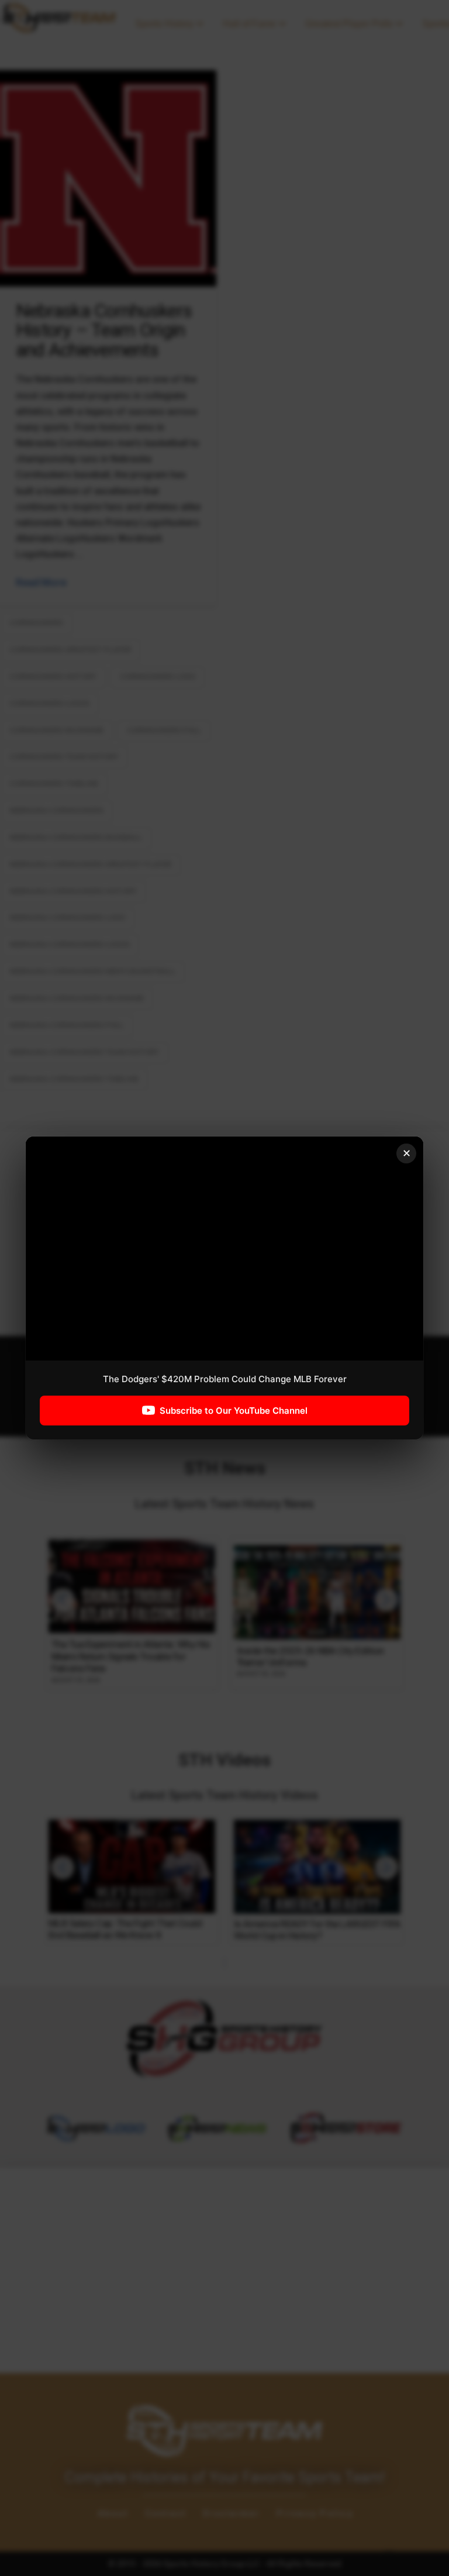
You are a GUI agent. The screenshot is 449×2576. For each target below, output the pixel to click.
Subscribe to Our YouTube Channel (234, 1411)
